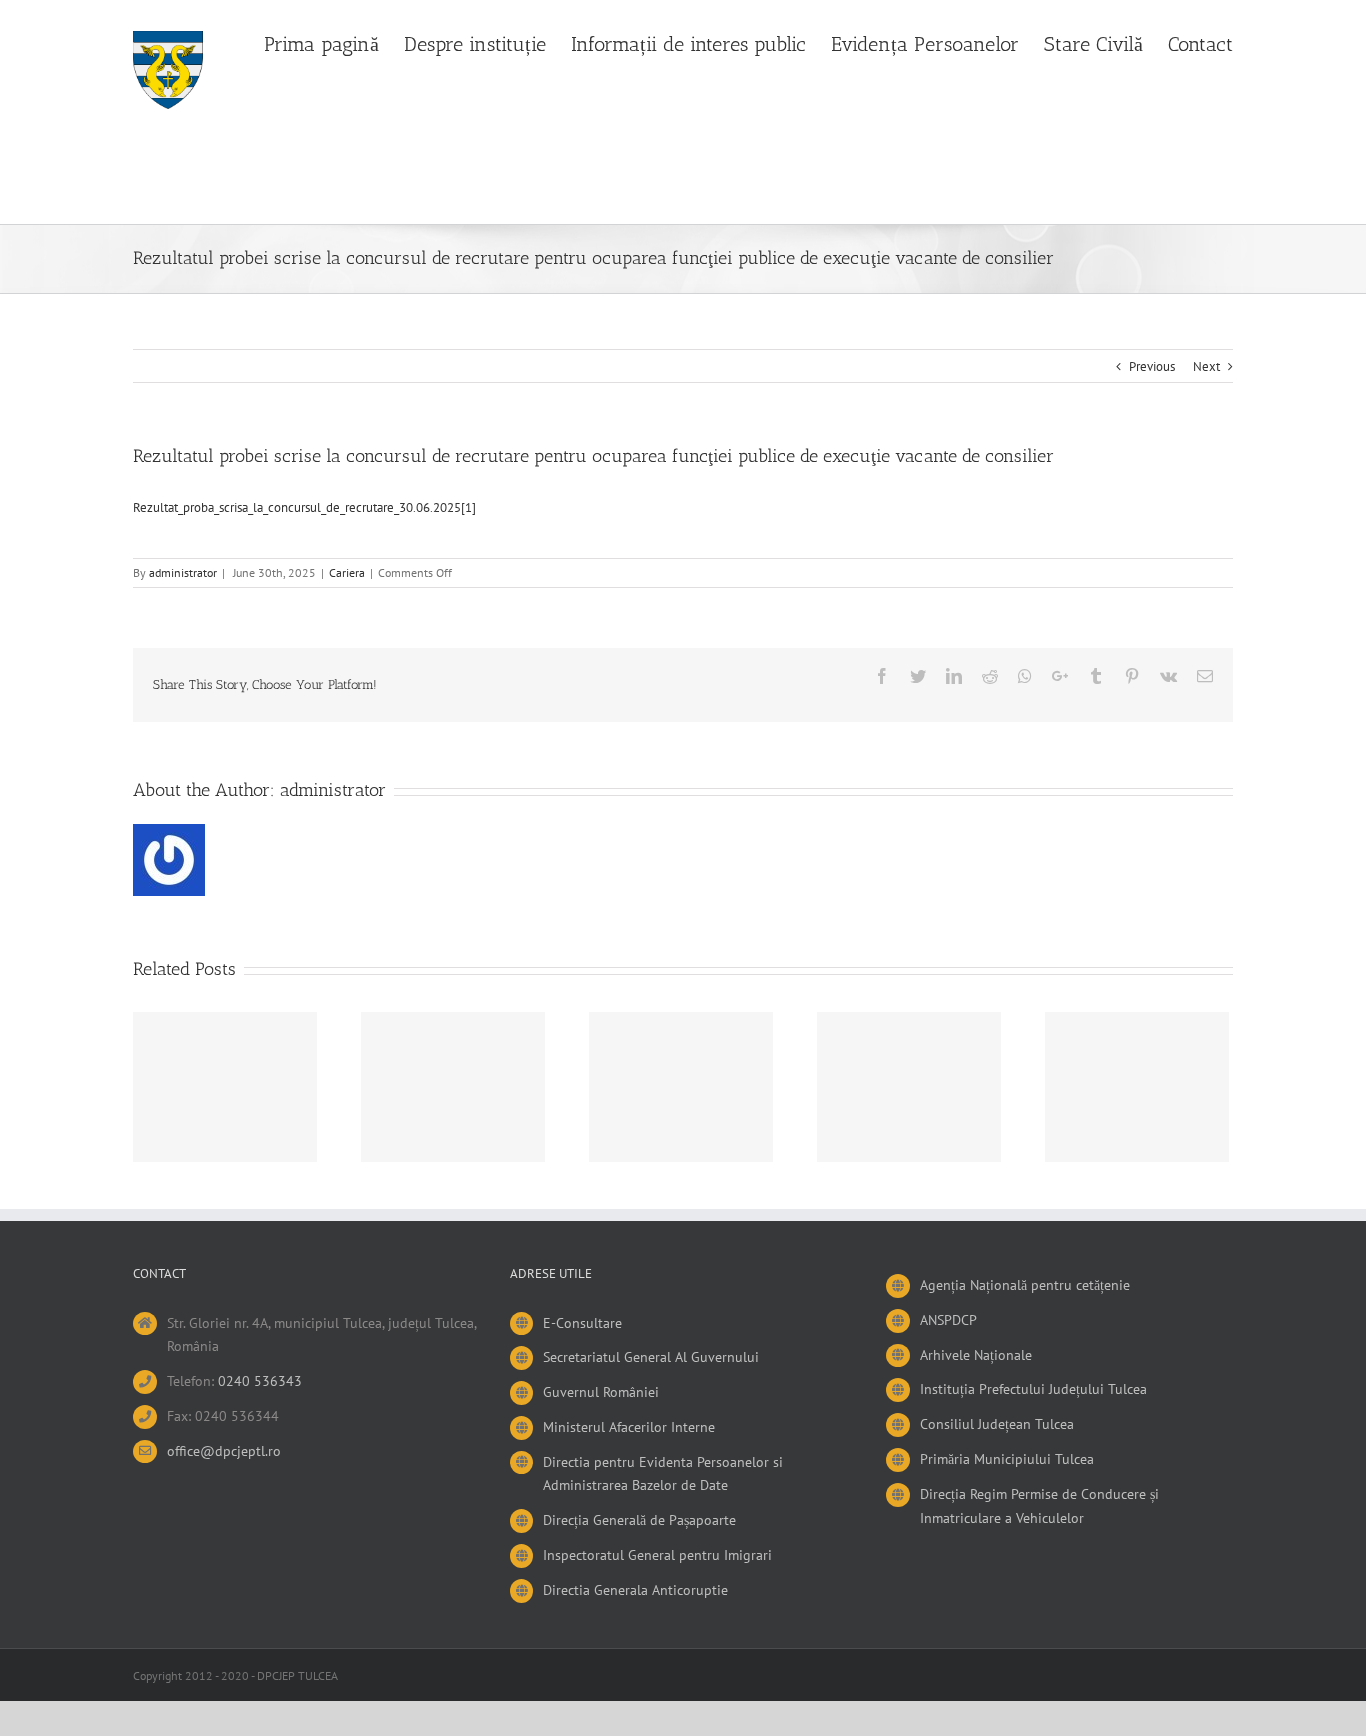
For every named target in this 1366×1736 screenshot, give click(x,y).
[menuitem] (334, 42)
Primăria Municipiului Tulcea (1007, 1459)
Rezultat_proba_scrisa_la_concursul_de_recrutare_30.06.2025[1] (304, 507)
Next (1206, 366)
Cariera (347, 572)
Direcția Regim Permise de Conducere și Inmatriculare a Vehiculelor (1039, 1506)
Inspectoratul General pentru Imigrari (657, 1555)
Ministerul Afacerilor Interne (629, 1427)
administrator (183, 572)
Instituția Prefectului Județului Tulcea (1033, 1389)
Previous (1152, 366)
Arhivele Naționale (976, 1355)
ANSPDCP (948, 1320)
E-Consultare (582, 1323)
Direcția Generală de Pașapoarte (639, 1520)
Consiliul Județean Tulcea (997, 1424)
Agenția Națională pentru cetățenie (1025, 1285)
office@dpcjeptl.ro (224, 1451)
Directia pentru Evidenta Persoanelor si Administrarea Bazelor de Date (663, 1474)
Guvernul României (601, 1392)
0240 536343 (260, 1381)
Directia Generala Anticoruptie (635, 1590)
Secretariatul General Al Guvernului (651, 1357)
